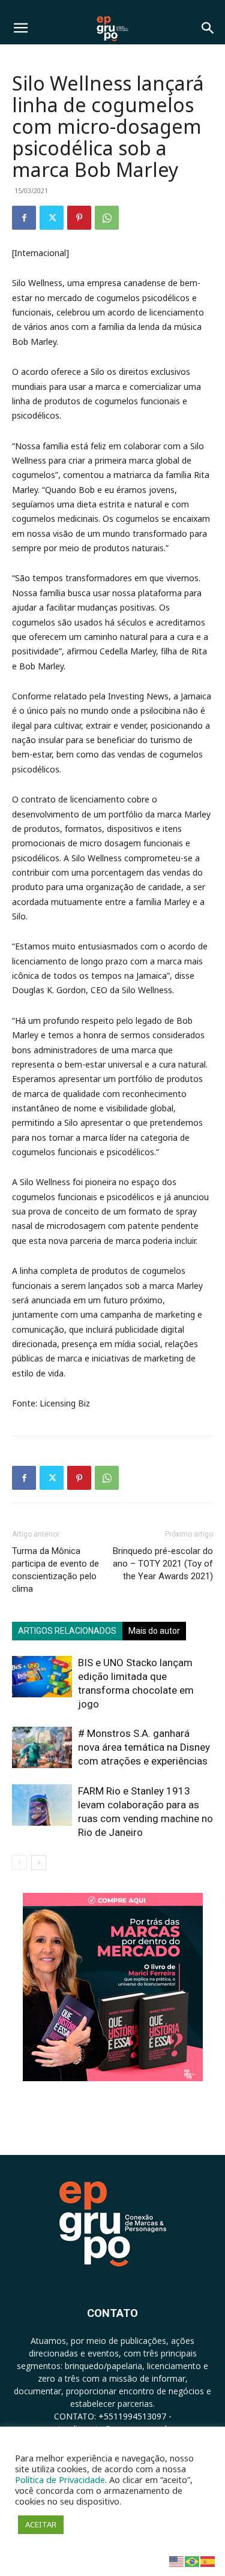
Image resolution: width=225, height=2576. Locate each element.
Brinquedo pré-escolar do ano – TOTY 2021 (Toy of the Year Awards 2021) (163, 1564)
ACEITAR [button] (41, 2524)
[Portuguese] (193, 2561)
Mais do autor (154, 1631)
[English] (177, 2561)
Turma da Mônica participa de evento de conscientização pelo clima (55, 1570)
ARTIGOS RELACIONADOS (67, 1631)
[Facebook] (24, 218)
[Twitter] (52, 218)
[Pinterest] (79, 218)
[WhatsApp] (107, 218)
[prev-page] (19, 1863)
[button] (20, 28)
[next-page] (39, 1863)
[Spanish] (208, 2561)
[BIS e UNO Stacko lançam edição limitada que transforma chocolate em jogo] (42, 1677)
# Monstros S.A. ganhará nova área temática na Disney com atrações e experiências (144, 1747)
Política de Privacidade (60, 2479)
